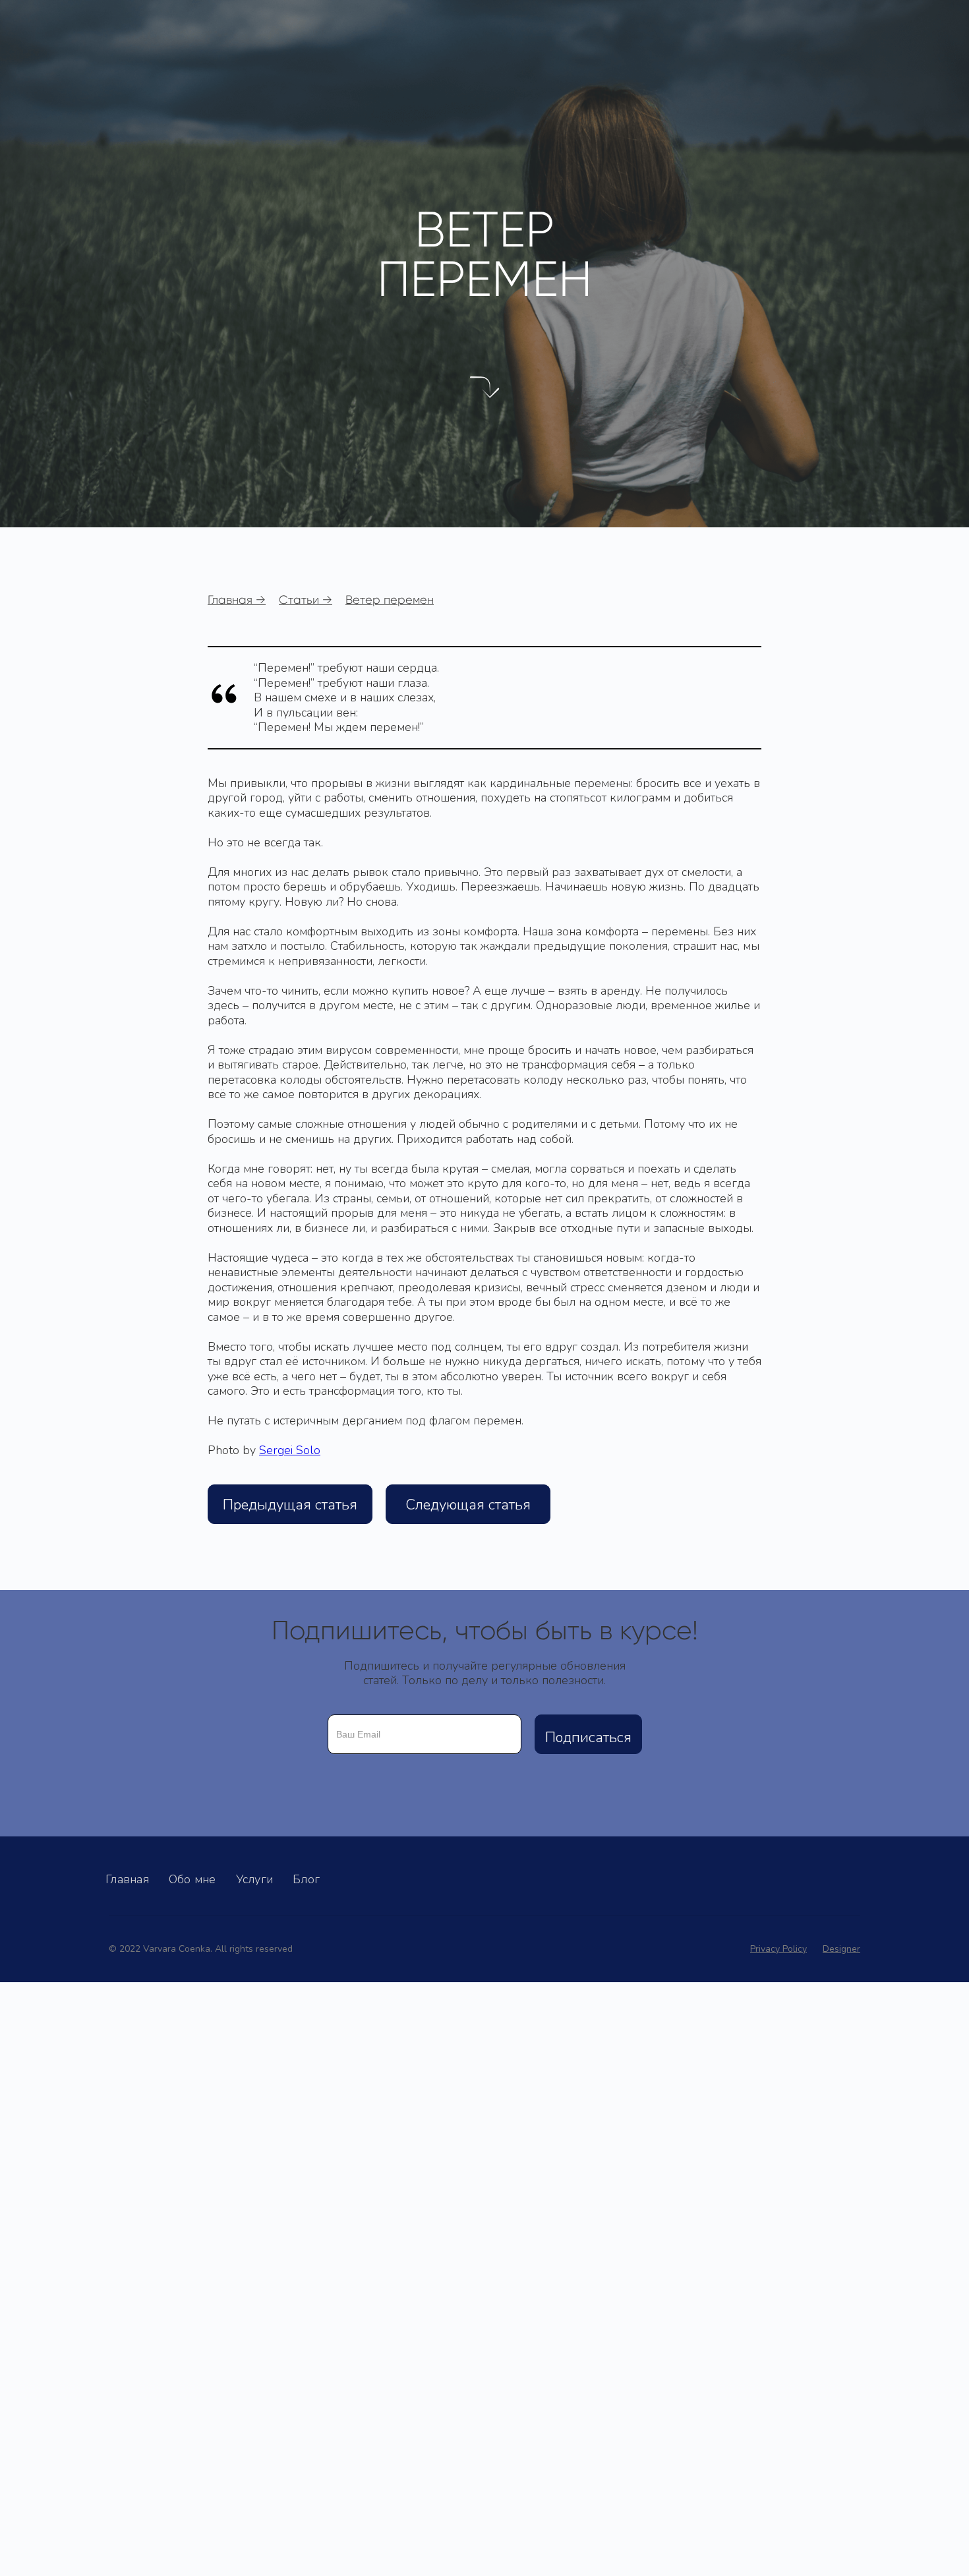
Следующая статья (468, 1505)
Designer (841, 1949)
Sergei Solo (290, 1450)
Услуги (255, 1879)
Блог (306, 1879)
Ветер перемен (390, 600)
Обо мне (192, 1879)
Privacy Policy (778, 1949)
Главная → (237, 600)
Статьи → (306, 600)
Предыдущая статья (290, 1505)
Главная (127, 1879)
